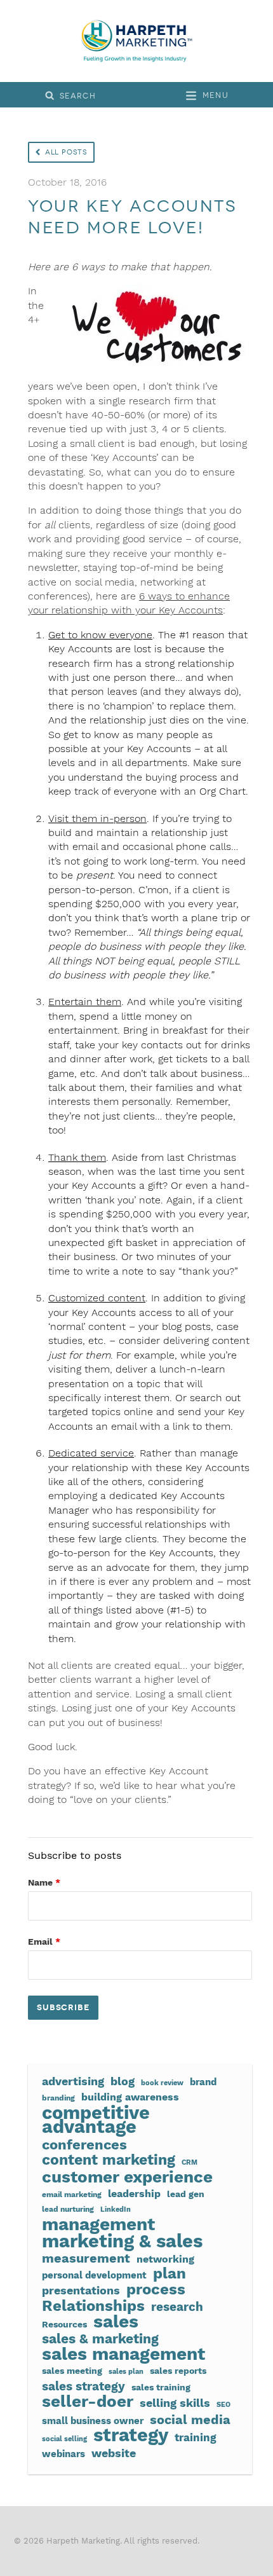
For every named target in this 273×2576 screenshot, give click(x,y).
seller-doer (88, 2401)
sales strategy (83, 2387)
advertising (73, 2081)
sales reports (178, 2371)
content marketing (109, 2160)
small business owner (93, 2421)
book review (162, 2083)
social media (190, 2420)
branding (58, 2098)
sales (116, 2322)
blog (123, 2081)
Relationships (93, 2306)
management (98, 2224)
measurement (86, 2259)
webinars (63, 2454)
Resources (64, 2324)
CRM (190, 2162)
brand (203, 2082)
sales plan (126, 2372)
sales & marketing (100, 2339)
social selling (64, 2439)
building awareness (130, 2097)
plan (170, 2273)
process (156, 2289)
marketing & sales (122, 2241)
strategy (131, 2435)
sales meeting (72, 2371)
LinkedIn (116, 2209)
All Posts (66, 152)
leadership (134, 2194)
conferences (84, 2144)
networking (165, 2259)
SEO (223, 2405)
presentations (81, 2291)
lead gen (186, 2194)
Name (44, 1882)
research (177, 2307)
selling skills (175, 2403)
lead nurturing (68, 2209)
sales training (161, 2387)
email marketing (72, 2194)
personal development (94, 2275)
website (114, 2453)
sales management (123, 2354)
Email (44, 1942)
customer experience (127, 2177)
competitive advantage (96, 2120)
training (196, 2438)
